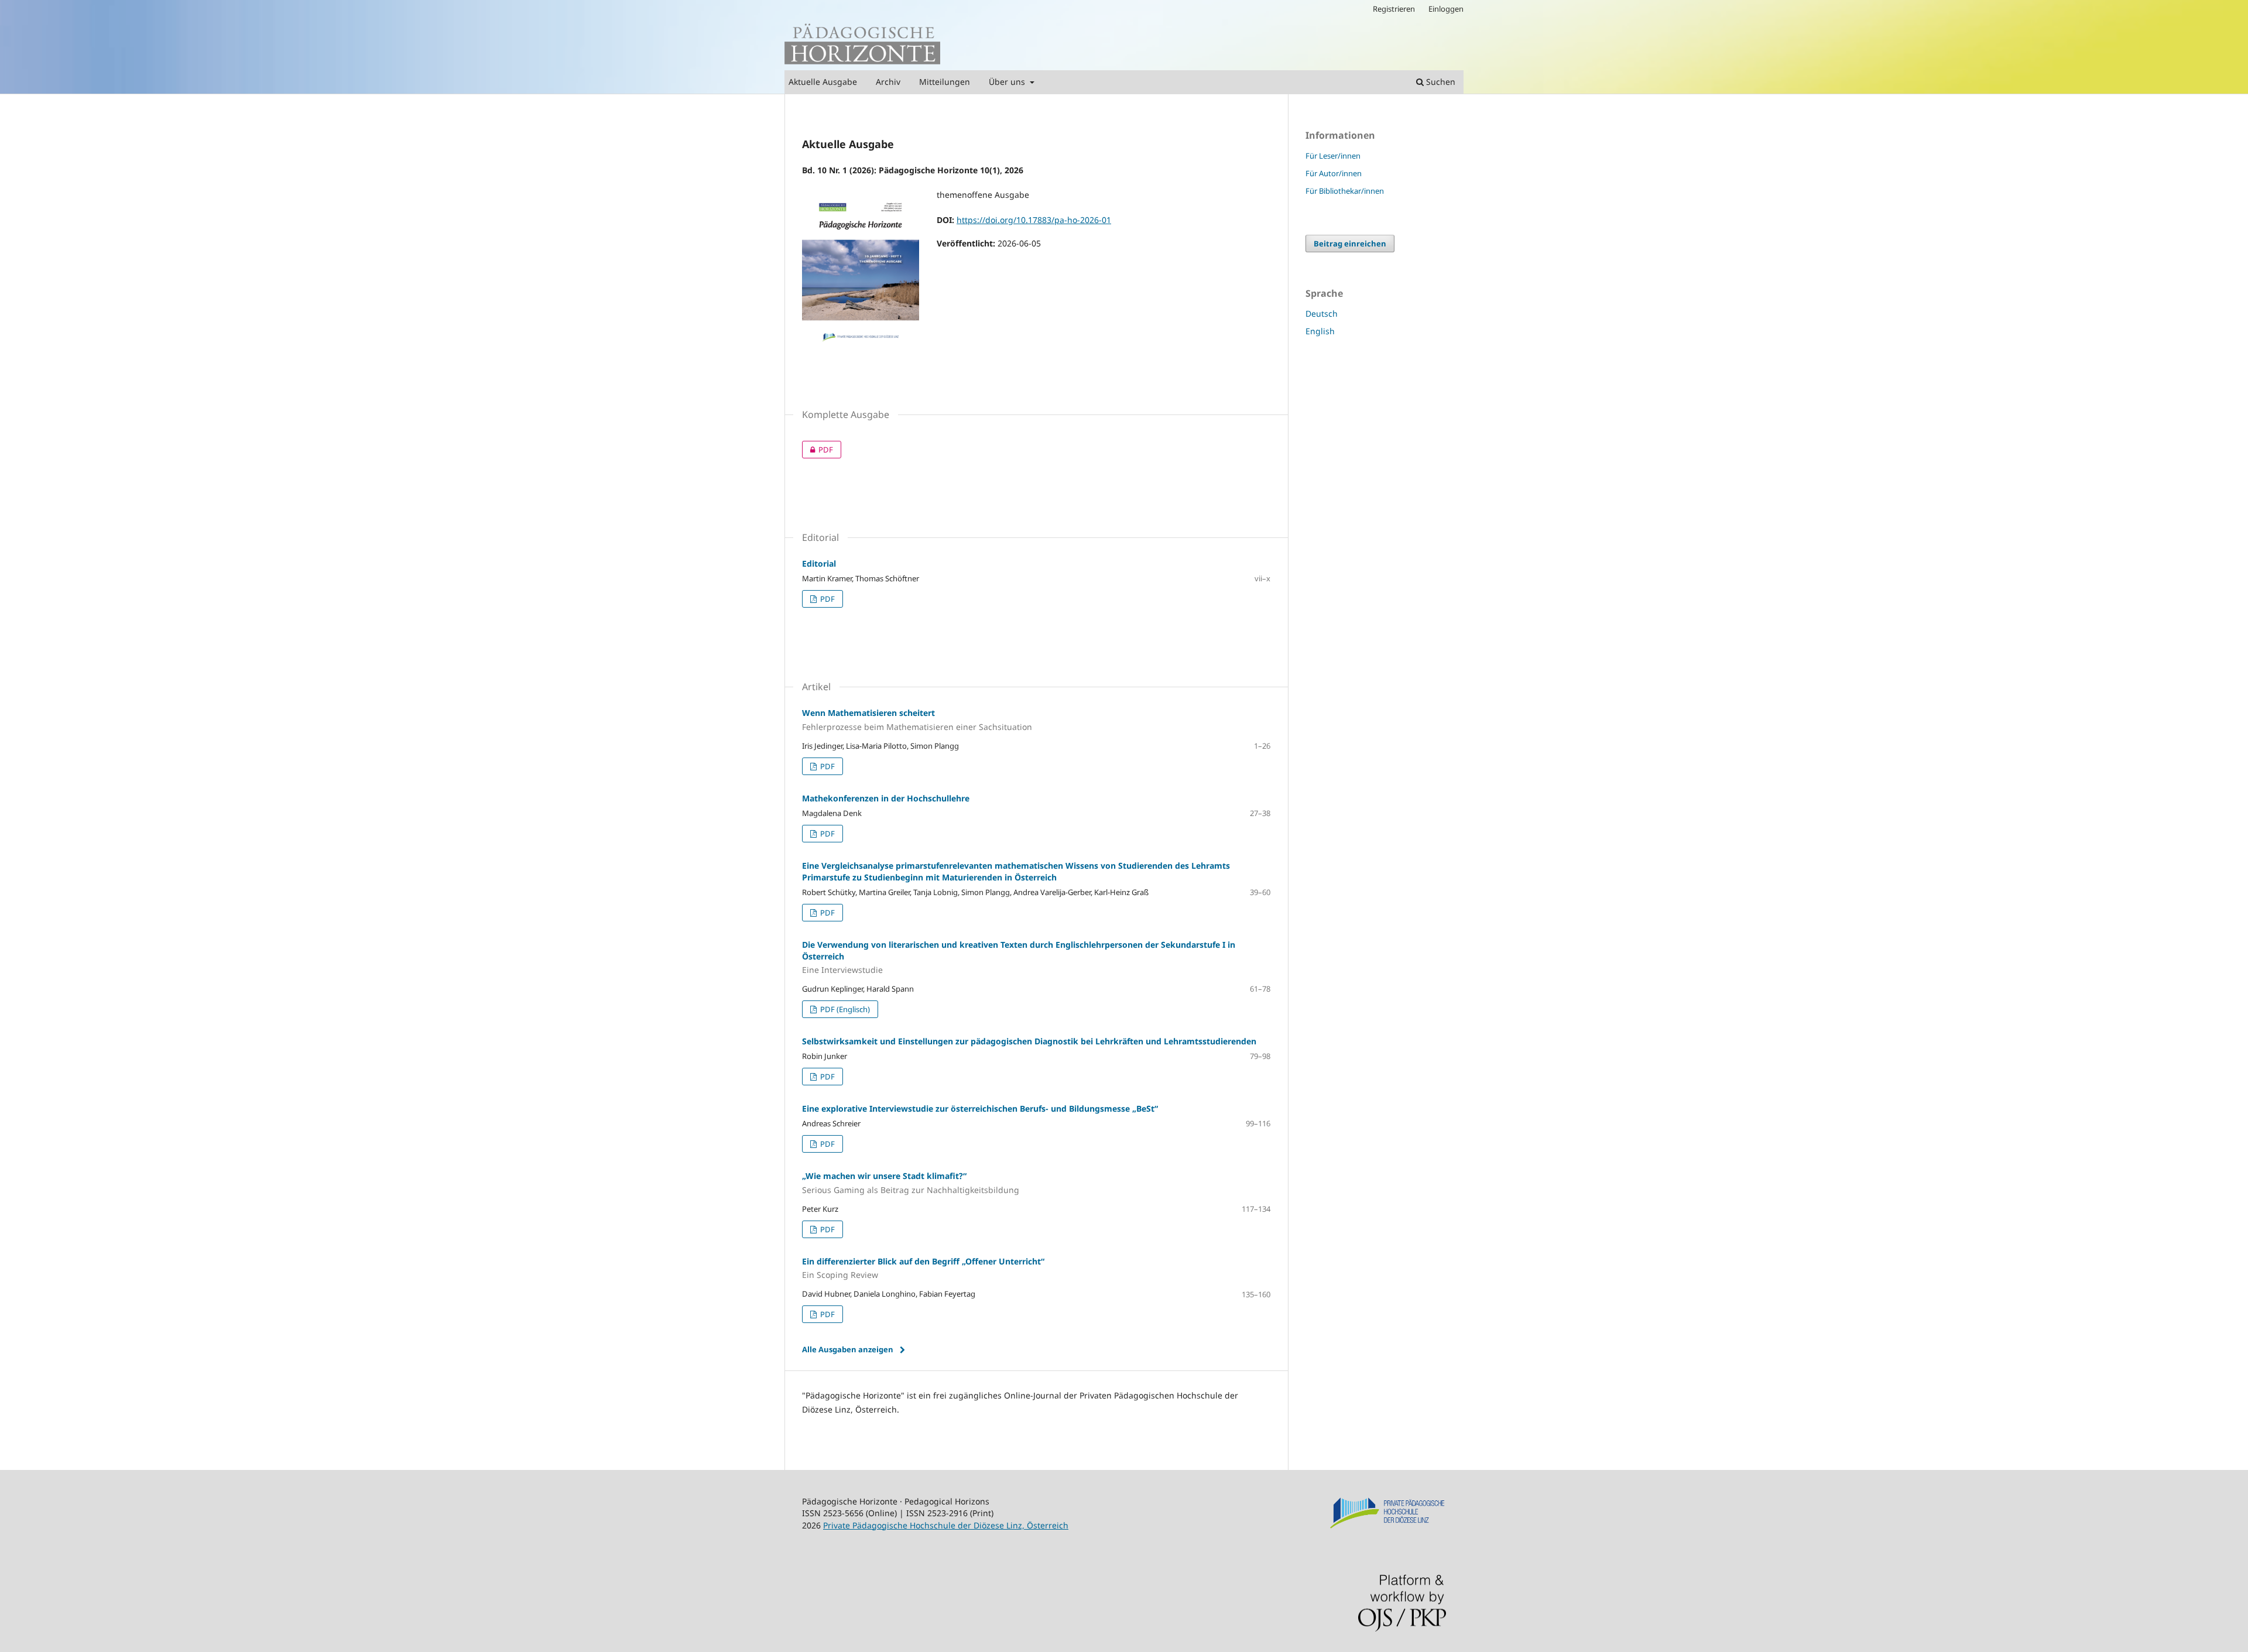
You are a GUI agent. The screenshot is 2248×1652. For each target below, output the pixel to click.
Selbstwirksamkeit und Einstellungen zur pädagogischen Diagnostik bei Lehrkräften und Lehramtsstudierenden (1029, 1041)
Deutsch (1322, 313)
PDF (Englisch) (844, 1009)
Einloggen (1446, 9)
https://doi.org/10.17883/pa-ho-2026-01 (1034, 220)
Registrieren (1394, 9)
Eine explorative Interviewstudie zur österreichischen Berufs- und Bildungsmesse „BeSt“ (980, 1108)
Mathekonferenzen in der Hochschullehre (886, 798)
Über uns (1008, 82)
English (1320, 331)
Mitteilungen (945, 82)
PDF (818, 450)
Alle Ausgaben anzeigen (848, 1349)
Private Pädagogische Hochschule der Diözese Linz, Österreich (946, 1525)
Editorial (819, 563)
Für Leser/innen (1333, 156)
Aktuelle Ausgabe (823, 82)
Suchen (1440, 82)
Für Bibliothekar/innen (1345, 191)
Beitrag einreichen (1350, 244)
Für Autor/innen (1334, 173)
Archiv (888, 82)
